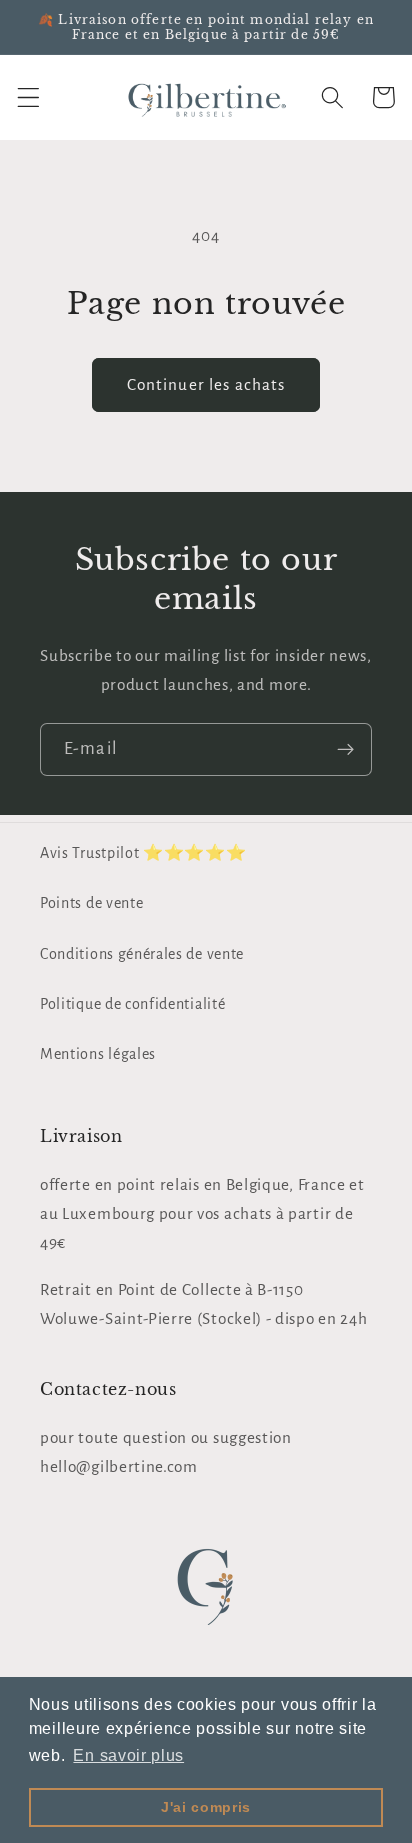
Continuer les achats (206, 384)
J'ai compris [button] (206, 1807)
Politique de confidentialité (132, 1004)
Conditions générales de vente (142, 954)
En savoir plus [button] (128, 1755)
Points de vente (91, 903)
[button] (28, 97)
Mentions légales (98, 1054)
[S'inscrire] (345, 750)
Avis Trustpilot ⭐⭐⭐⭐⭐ (143, 853)
